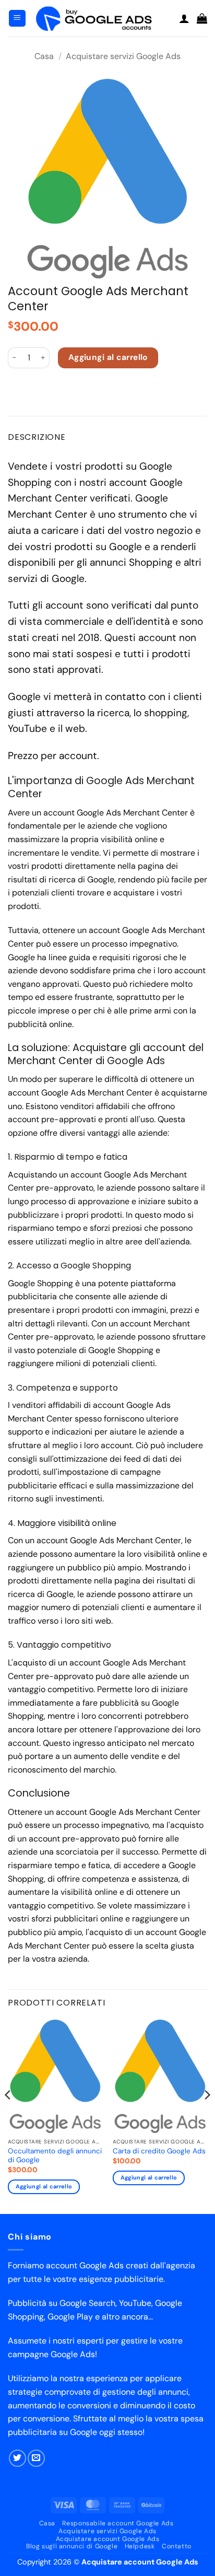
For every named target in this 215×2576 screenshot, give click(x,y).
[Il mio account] (184, 18)
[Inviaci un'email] (36, 2458)
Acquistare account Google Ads (108, 2539)
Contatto (177, 2546)
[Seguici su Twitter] (17, 2458)
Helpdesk (140, 2546)
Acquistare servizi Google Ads (123, 56)
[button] (17, 19)
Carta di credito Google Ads (159, 2151)
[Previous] (8, 2116)
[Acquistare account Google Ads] (103, 18)
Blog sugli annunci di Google (72, 2546)
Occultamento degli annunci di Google (55, 2156)
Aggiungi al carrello (108, 357)
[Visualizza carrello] (202, 18)
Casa (44, 56)
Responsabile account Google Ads (118, 2523)
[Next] (207, 2116)
